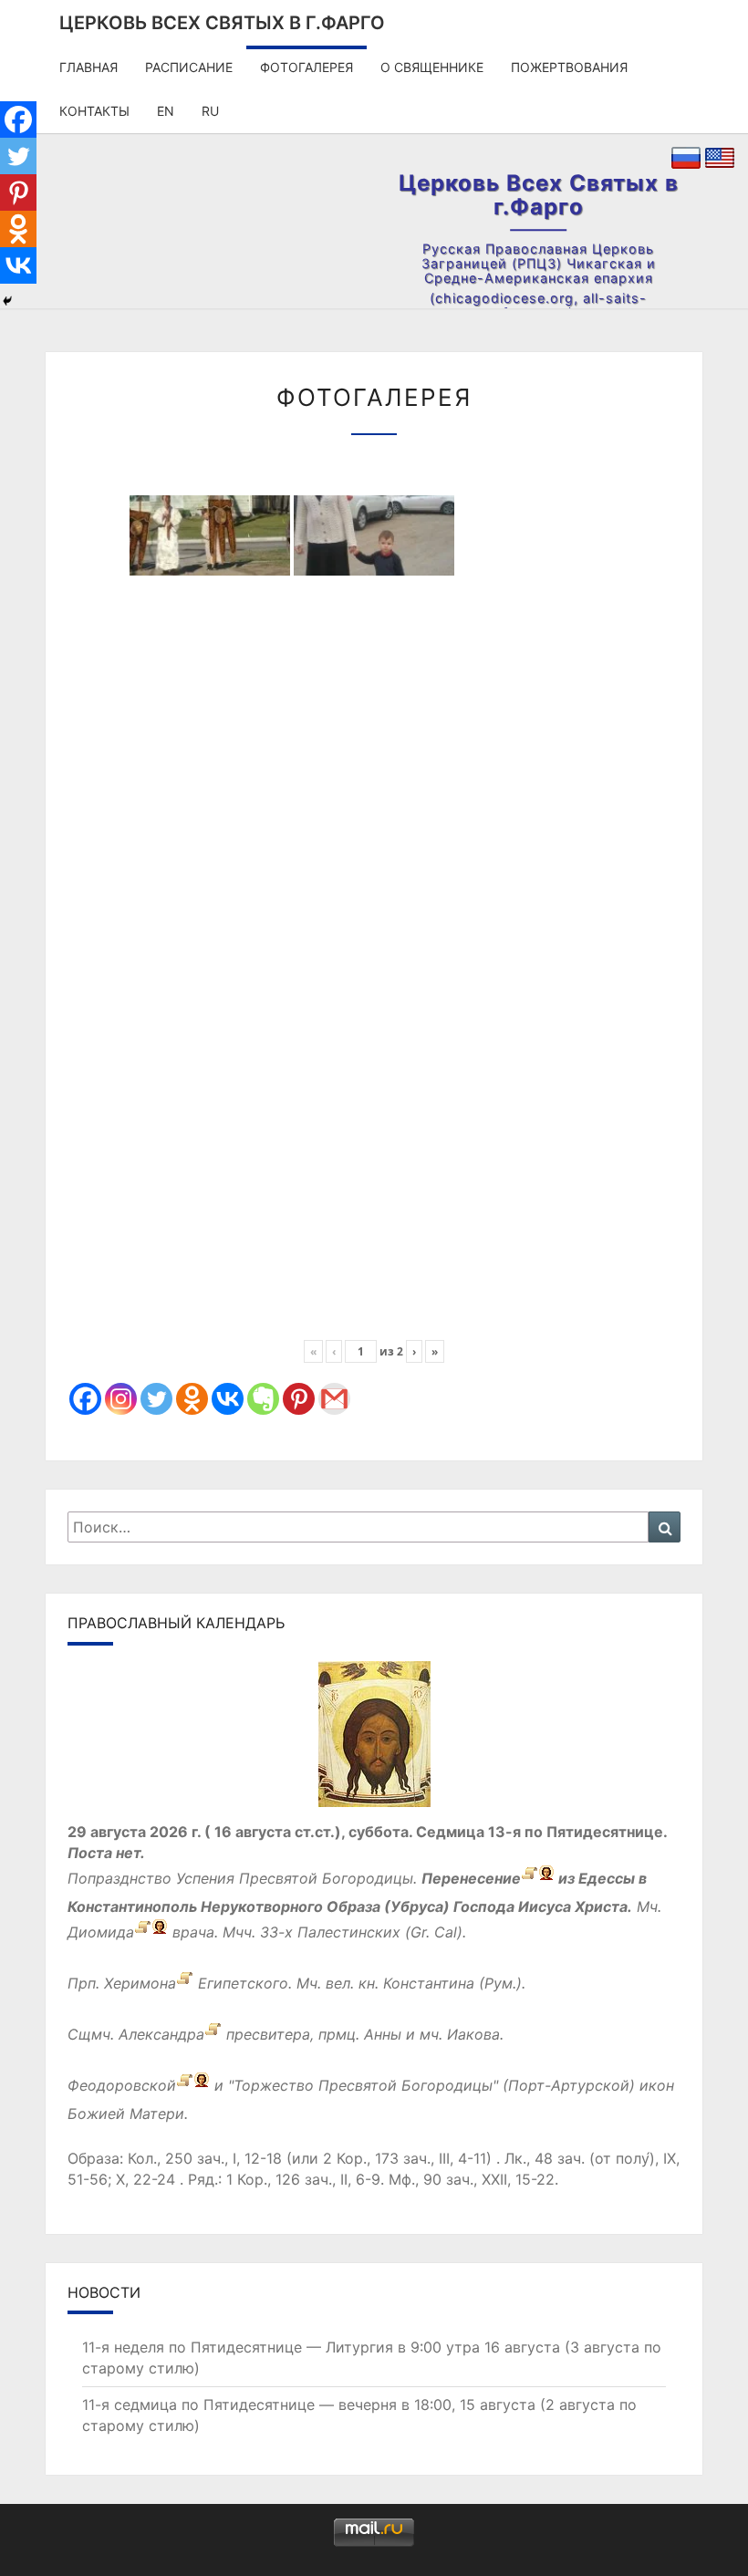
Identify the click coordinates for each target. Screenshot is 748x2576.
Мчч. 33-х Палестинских (312, 1932)
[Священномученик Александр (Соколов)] (213, 2034)
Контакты (94, 111)
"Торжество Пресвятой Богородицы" (363, 2085)
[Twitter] (156, 1399)
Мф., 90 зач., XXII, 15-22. (473, 2179)
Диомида (101, 1932)
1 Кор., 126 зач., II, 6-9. (305, 2179)
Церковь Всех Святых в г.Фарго (222, 23)
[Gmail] (334, 1399)
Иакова (473, 2034)
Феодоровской (122, 2085)
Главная (88, 67)
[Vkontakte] (228, 1399)
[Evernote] (263, 1399)
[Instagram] (121, 1399)
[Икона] (374, 1740)
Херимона (140, 1983)
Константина (429, 1983)
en (166, 111)
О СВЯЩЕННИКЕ (432, 67)
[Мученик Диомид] (143, 1932)
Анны (383, 2034)
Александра (161, 2034)
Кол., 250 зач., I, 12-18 (205, 2158)
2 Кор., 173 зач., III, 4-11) (407, 2158)
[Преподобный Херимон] (185, 1983)
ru (210, 111)
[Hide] (7, 301)
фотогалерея (306, 67)
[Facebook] (85, 1399)
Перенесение (471, 1878)
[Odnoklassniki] (192, 1399)
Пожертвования (569, 67)
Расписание (189, 67)
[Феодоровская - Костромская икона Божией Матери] (185, 2085)
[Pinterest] (299, 1399)
